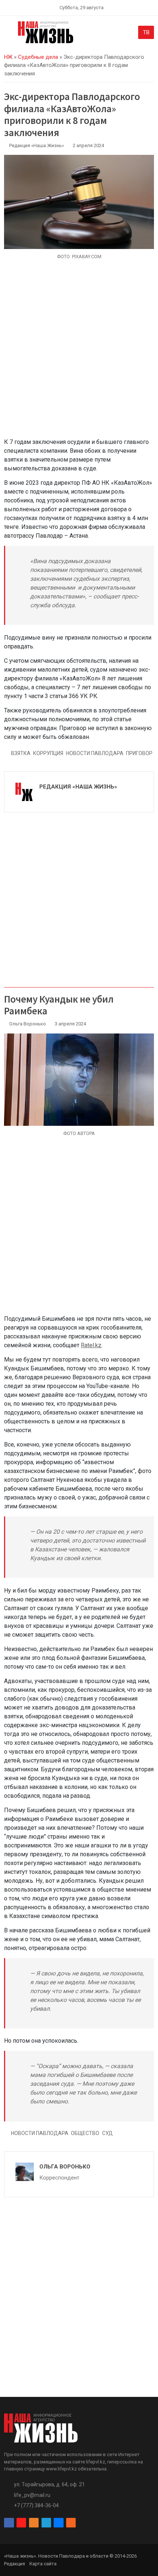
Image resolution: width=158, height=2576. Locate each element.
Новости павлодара (95, 753)
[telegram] (46, 2523)
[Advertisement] (79, 353)
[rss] (71, 2523)
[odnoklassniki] (34, 2523)
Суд (107, 2133)
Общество (85, 2133)
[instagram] (21, 2523)
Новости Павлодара (40, 2133)
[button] (8, 34)
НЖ (8, 57)
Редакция (15, 2564)
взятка (21, 753)
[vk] (58, 2523)
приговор (139, 753)
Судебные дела (38, 57)
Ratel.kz (91, 1345)
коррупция (48, 753)
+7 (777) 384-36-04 (36, 2505)
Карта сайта (43, 2564)
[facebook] (9, 2523)
